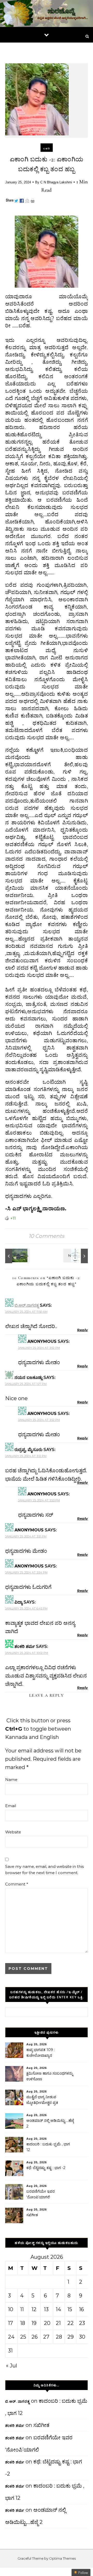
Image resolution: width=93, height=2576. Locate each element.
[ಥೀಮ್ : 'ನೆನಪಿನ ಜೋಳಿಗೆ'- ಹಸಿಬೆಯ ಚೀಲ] (76, 1256)
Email (11, 1806)
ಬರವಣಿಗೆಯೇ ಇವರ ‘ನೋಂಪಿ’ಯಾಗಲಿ (41, 2194)
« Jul (11, 2366)
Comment (17, 1884)
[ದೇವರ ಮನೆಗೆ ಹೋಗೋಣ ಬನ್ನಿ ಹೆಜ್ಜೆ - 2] (17, 1256)
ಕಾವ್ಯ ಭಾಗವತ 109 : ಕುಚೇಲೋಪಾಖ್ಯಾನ (41, 2053)
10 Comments (47, 1236)
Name (11, 1780)
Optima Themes (62, 2558)
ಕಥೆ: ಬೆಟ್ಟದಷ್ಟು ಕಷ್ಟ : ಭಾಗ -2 (46, 2168)
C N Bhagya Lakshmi (56, 182)
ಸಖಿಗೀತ (32, 2215)
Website (13, 1832)
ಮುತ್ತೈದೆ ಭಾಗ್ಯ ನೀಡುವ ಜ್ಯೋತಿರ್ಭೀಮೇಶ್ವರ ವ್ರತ (42, 2100)
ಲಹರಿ (47, 149)
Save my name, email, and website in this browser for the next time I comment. (44, 1870)
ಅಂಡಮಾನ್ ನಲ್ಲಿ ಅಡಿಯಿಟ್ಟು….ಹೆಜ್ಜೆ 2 (50, 2123)
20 (47, 2323)
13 (46, 2309)
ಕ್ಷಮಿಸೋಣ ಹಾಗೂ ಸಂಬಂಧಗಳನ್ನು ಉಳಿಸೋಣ (50, 2076)
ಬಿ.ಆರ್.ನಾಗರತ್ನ (27, 1305)
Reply (83, 1330)
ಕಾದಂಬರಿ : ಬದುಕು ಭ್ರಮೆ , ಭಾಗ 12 (48, 2147)
